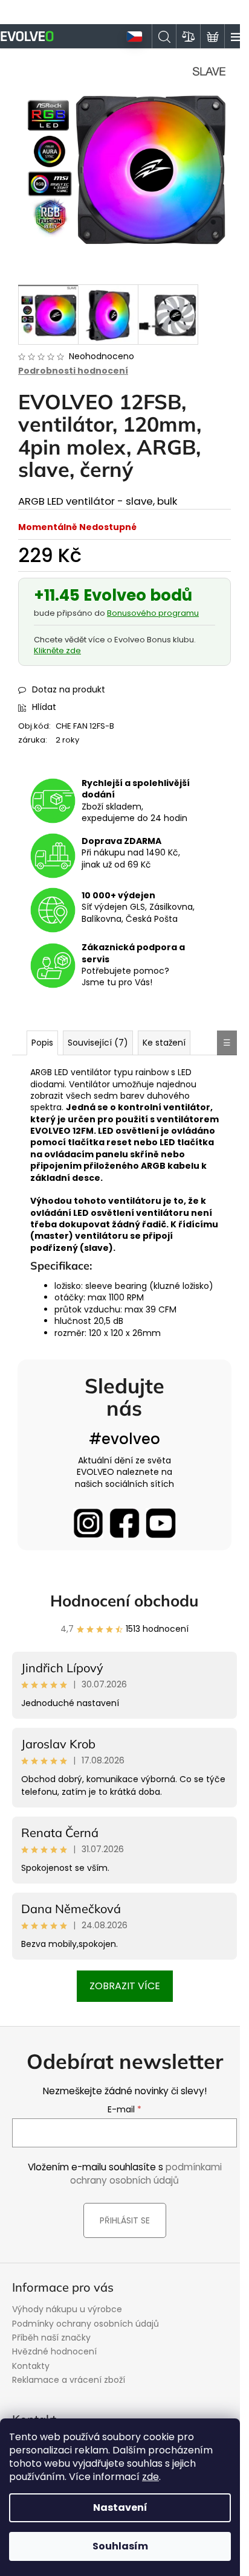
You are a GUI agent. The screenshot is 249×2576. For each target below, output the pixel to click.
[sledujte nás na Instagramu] (88, 1523)
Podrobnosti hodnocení (73, 371)
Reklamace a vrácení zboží (69, 2380)
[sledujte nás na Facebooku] (124, 1523)
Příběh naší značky (51, 2338)
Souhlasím (120, 2546)
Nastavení (120, 2507)
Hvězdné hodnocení (54, 2351)
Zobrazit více (125, 1986)
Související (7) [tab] (98, 1043)
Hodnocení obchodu (124, 1601)
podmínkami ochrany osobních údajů (146, 2174)
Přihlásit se (125, 2220)
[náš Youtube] (161, 1523)
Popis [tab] (42, 1043)
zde (150, 2477)
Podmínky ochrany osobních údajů (86, 2324)
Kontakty (31, 2366)
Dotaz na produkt (69, 689)
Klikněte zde (57, 650)
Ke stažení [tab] (164, 1043)
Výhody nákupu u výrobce (67, 2309)
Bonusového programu (153, 613)
